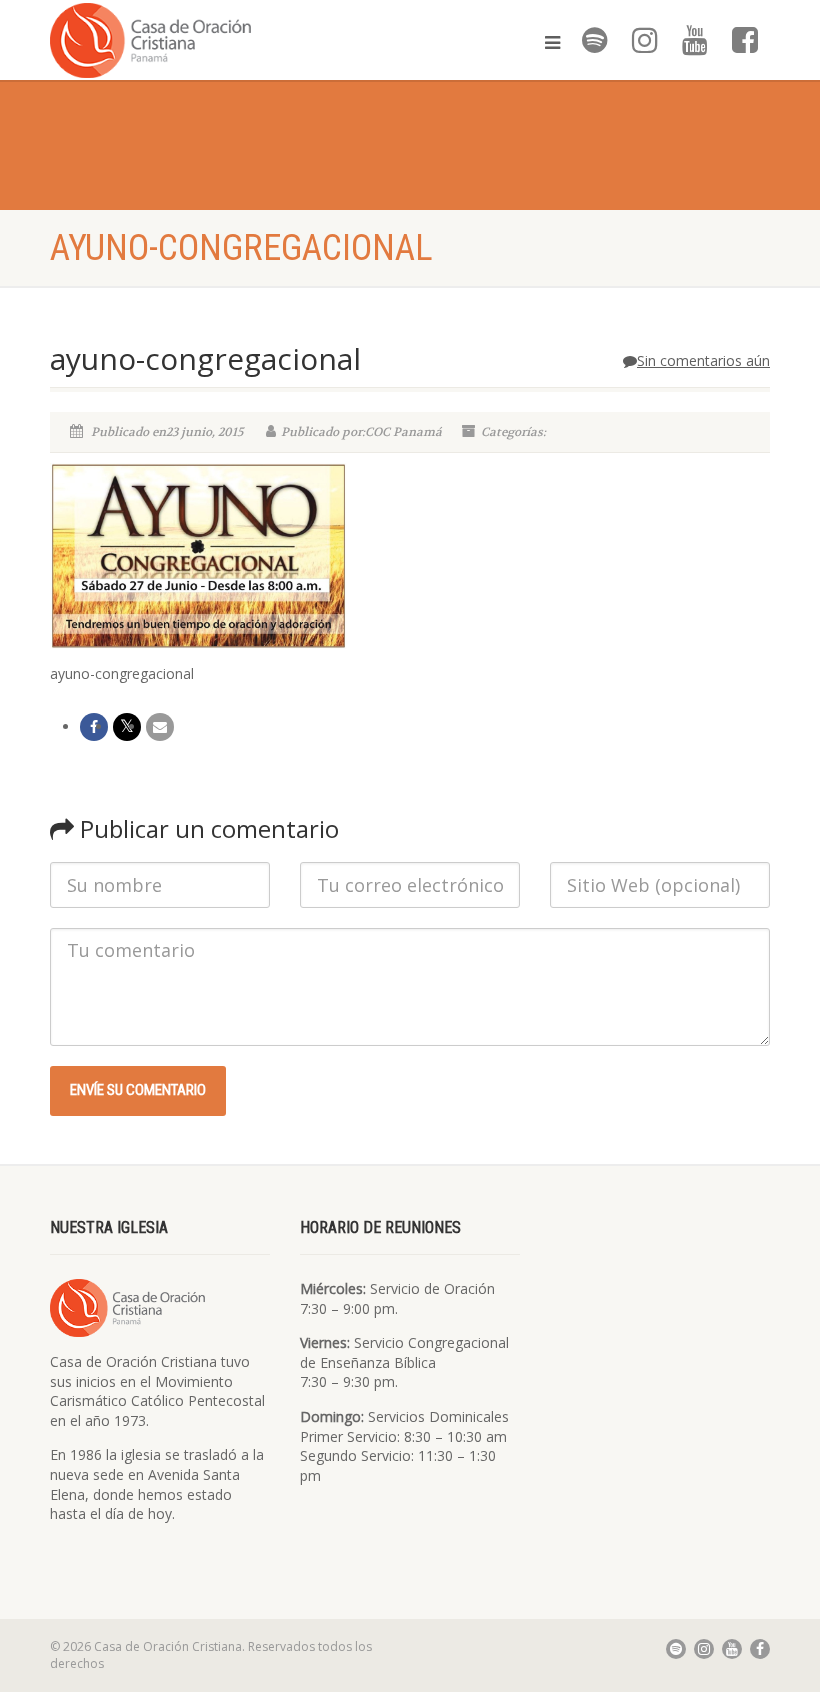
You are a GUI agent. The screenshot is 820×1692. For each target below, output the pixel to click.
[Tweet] (127, 727)
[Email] (160, 727)
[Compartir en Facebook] (94, 727)
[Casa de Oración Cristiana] (222, 39)
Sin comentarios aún (703, 360)
